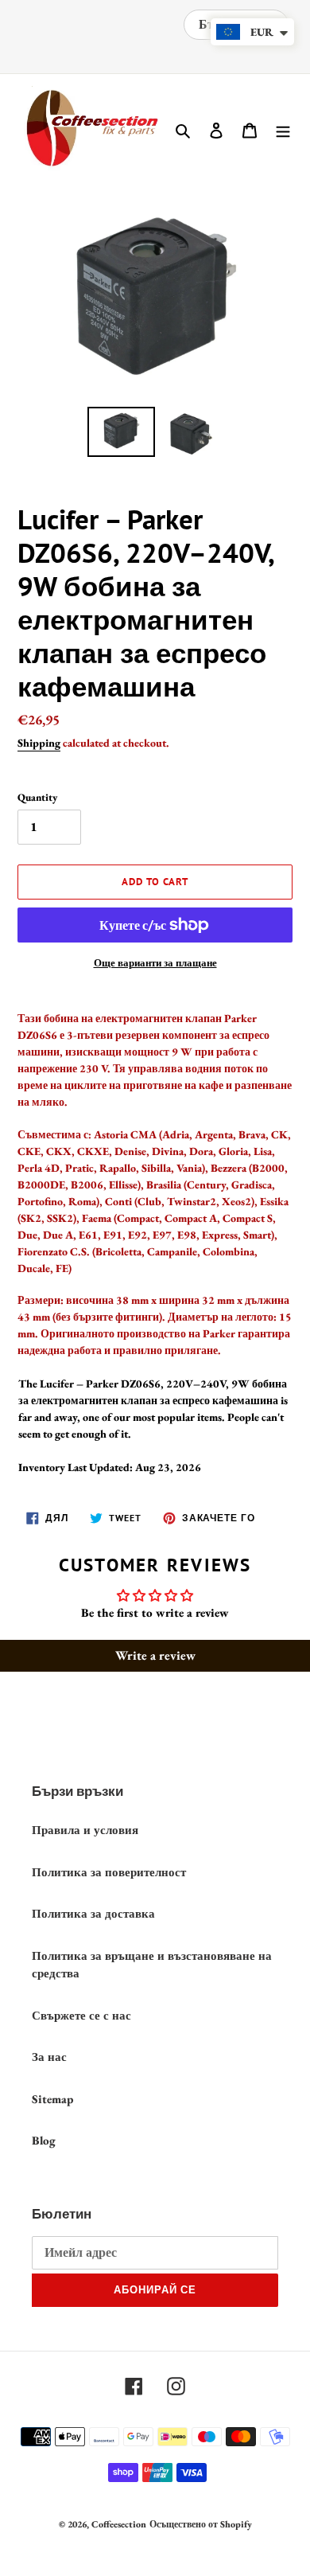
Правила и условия (85, 1830)
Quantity (37, 797)
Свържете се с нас (81, 2015)
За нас (49, 2057)
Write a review (155, 1655)
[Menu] (283, 129)
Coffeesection (119, 2524)
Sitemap (52, 2099)
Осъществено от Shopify (201, 2524)
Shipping (39, 743)
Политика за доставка (93, 1913)
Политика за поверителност (109, 1872)
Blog (44, 2140)
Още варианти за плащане (155, 963)
